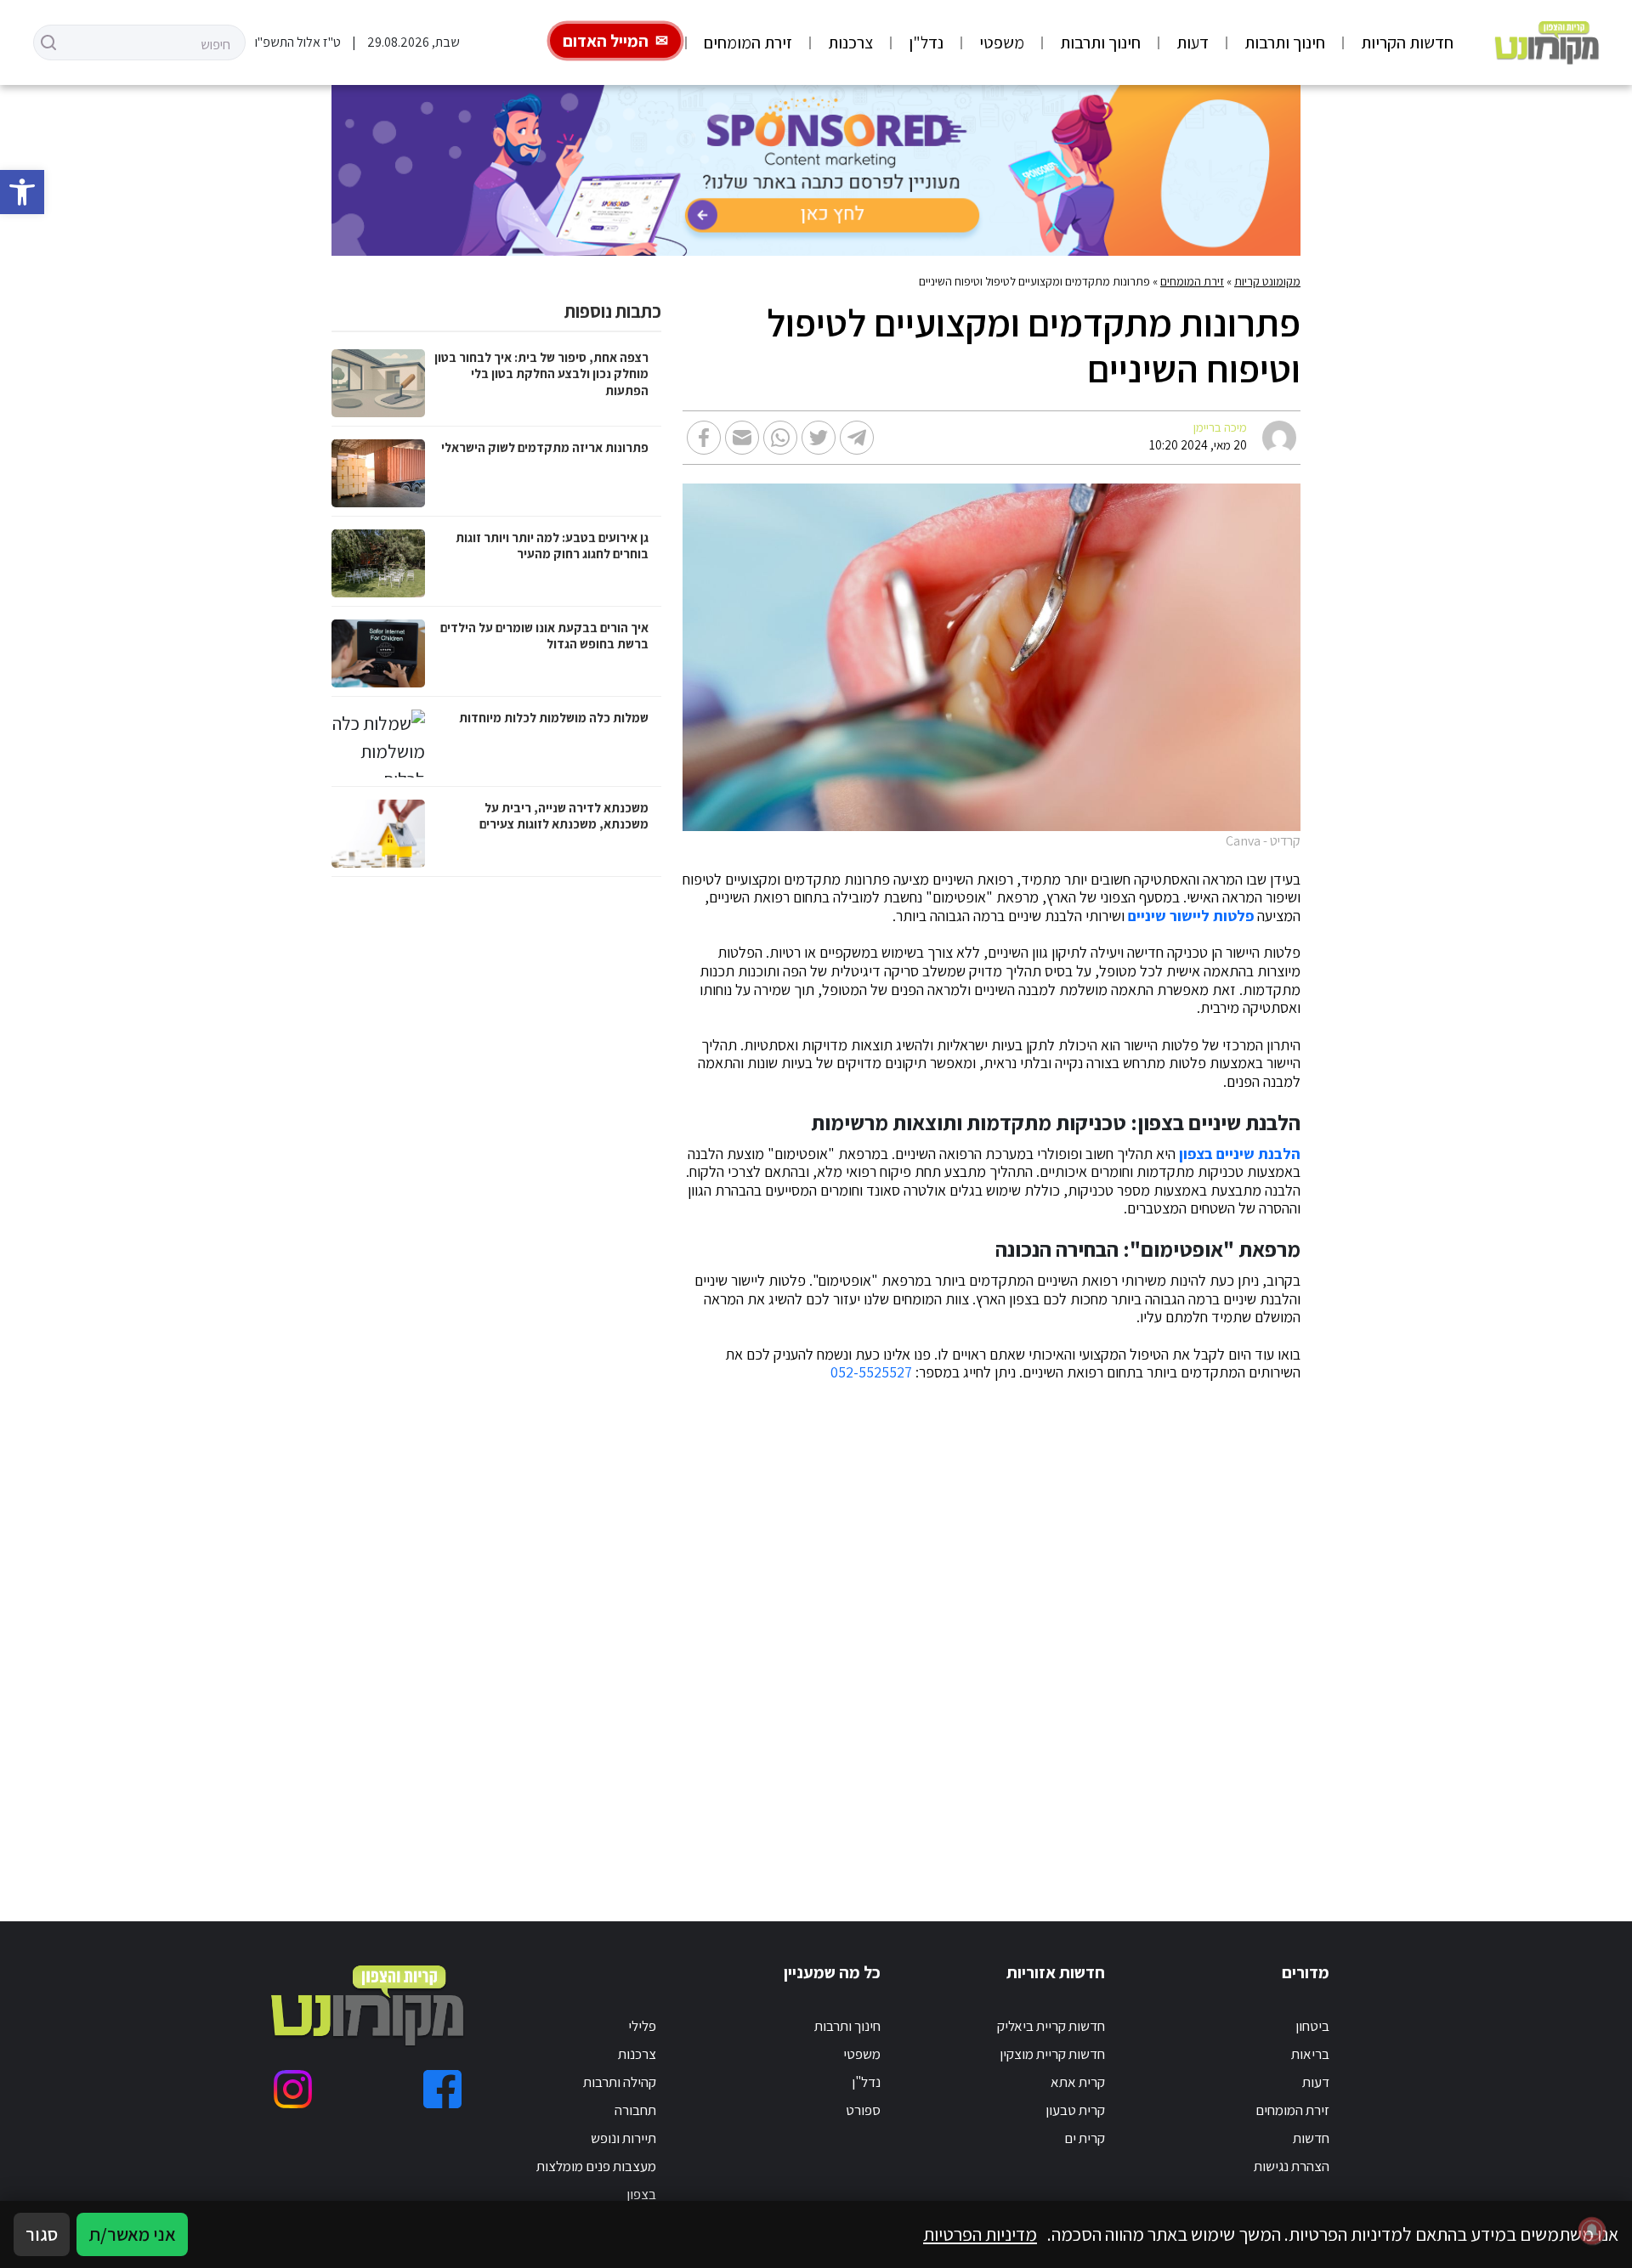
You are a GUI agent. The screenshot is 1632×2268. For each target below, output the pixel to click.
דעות (1193, 42)
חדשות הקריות (1407, 42)
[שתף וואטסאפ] (780, 438)
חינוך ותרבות (1285, 42)
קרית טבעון (1075, 2110)
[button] (22, 192)
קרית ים (1085, 2138)
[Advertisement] (839, 1631)
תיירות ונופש (623, 2138)
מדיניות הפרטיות (980, 2234)
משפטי (1002, 42)
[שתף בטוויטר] (819, 438)
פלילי (642, 2026)
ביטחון (1312, 2026)
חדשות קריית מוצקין (1052, 2054)
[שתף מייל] (742, 438)
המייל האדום (606, 41)
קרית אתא (1078, 2082)
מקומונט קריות (1267, 281)
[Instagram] (293, 2089)
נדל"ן (926, 42)
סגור (42, 2234)
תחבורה (635, 2110)
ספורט (863, 2110)
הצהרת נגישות (1292, 2166)
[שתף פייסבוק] (704, 438)
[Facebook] (442, 2089)
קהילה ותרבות (620, 2082)
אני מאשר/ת (132, 2234)
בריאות (1310, 2054)
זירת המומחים (748, 42)
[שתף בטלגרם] (857, 438)
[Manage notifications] (1592, 2231)
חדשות (1311, 2138)
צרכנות (850, 42)
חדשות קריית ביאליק (1051, 2026)
